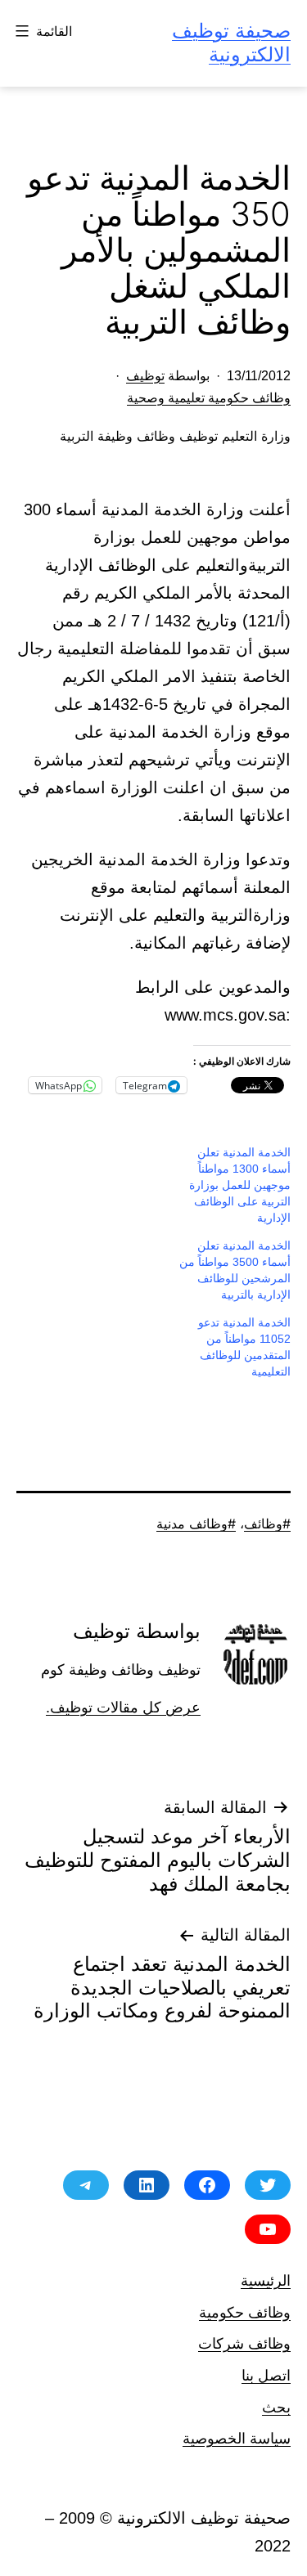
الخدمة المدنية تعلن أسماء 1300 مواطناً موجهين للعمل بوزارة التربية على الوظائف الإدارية (240, 1185)
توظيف (145, 376)
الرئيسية (266, 2280)
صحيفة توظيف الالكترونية (231, 43)
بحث (276, 2407)
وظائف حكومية (245, 2312)
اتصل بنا (266, 2375)
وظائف (263, 1524)
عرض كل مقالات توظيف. (123, 1708)
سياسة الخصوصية (237, 2438)
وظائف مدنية (192, 1524)
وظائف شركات (244, 2343)
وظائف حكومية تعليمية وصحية (209, 398)
